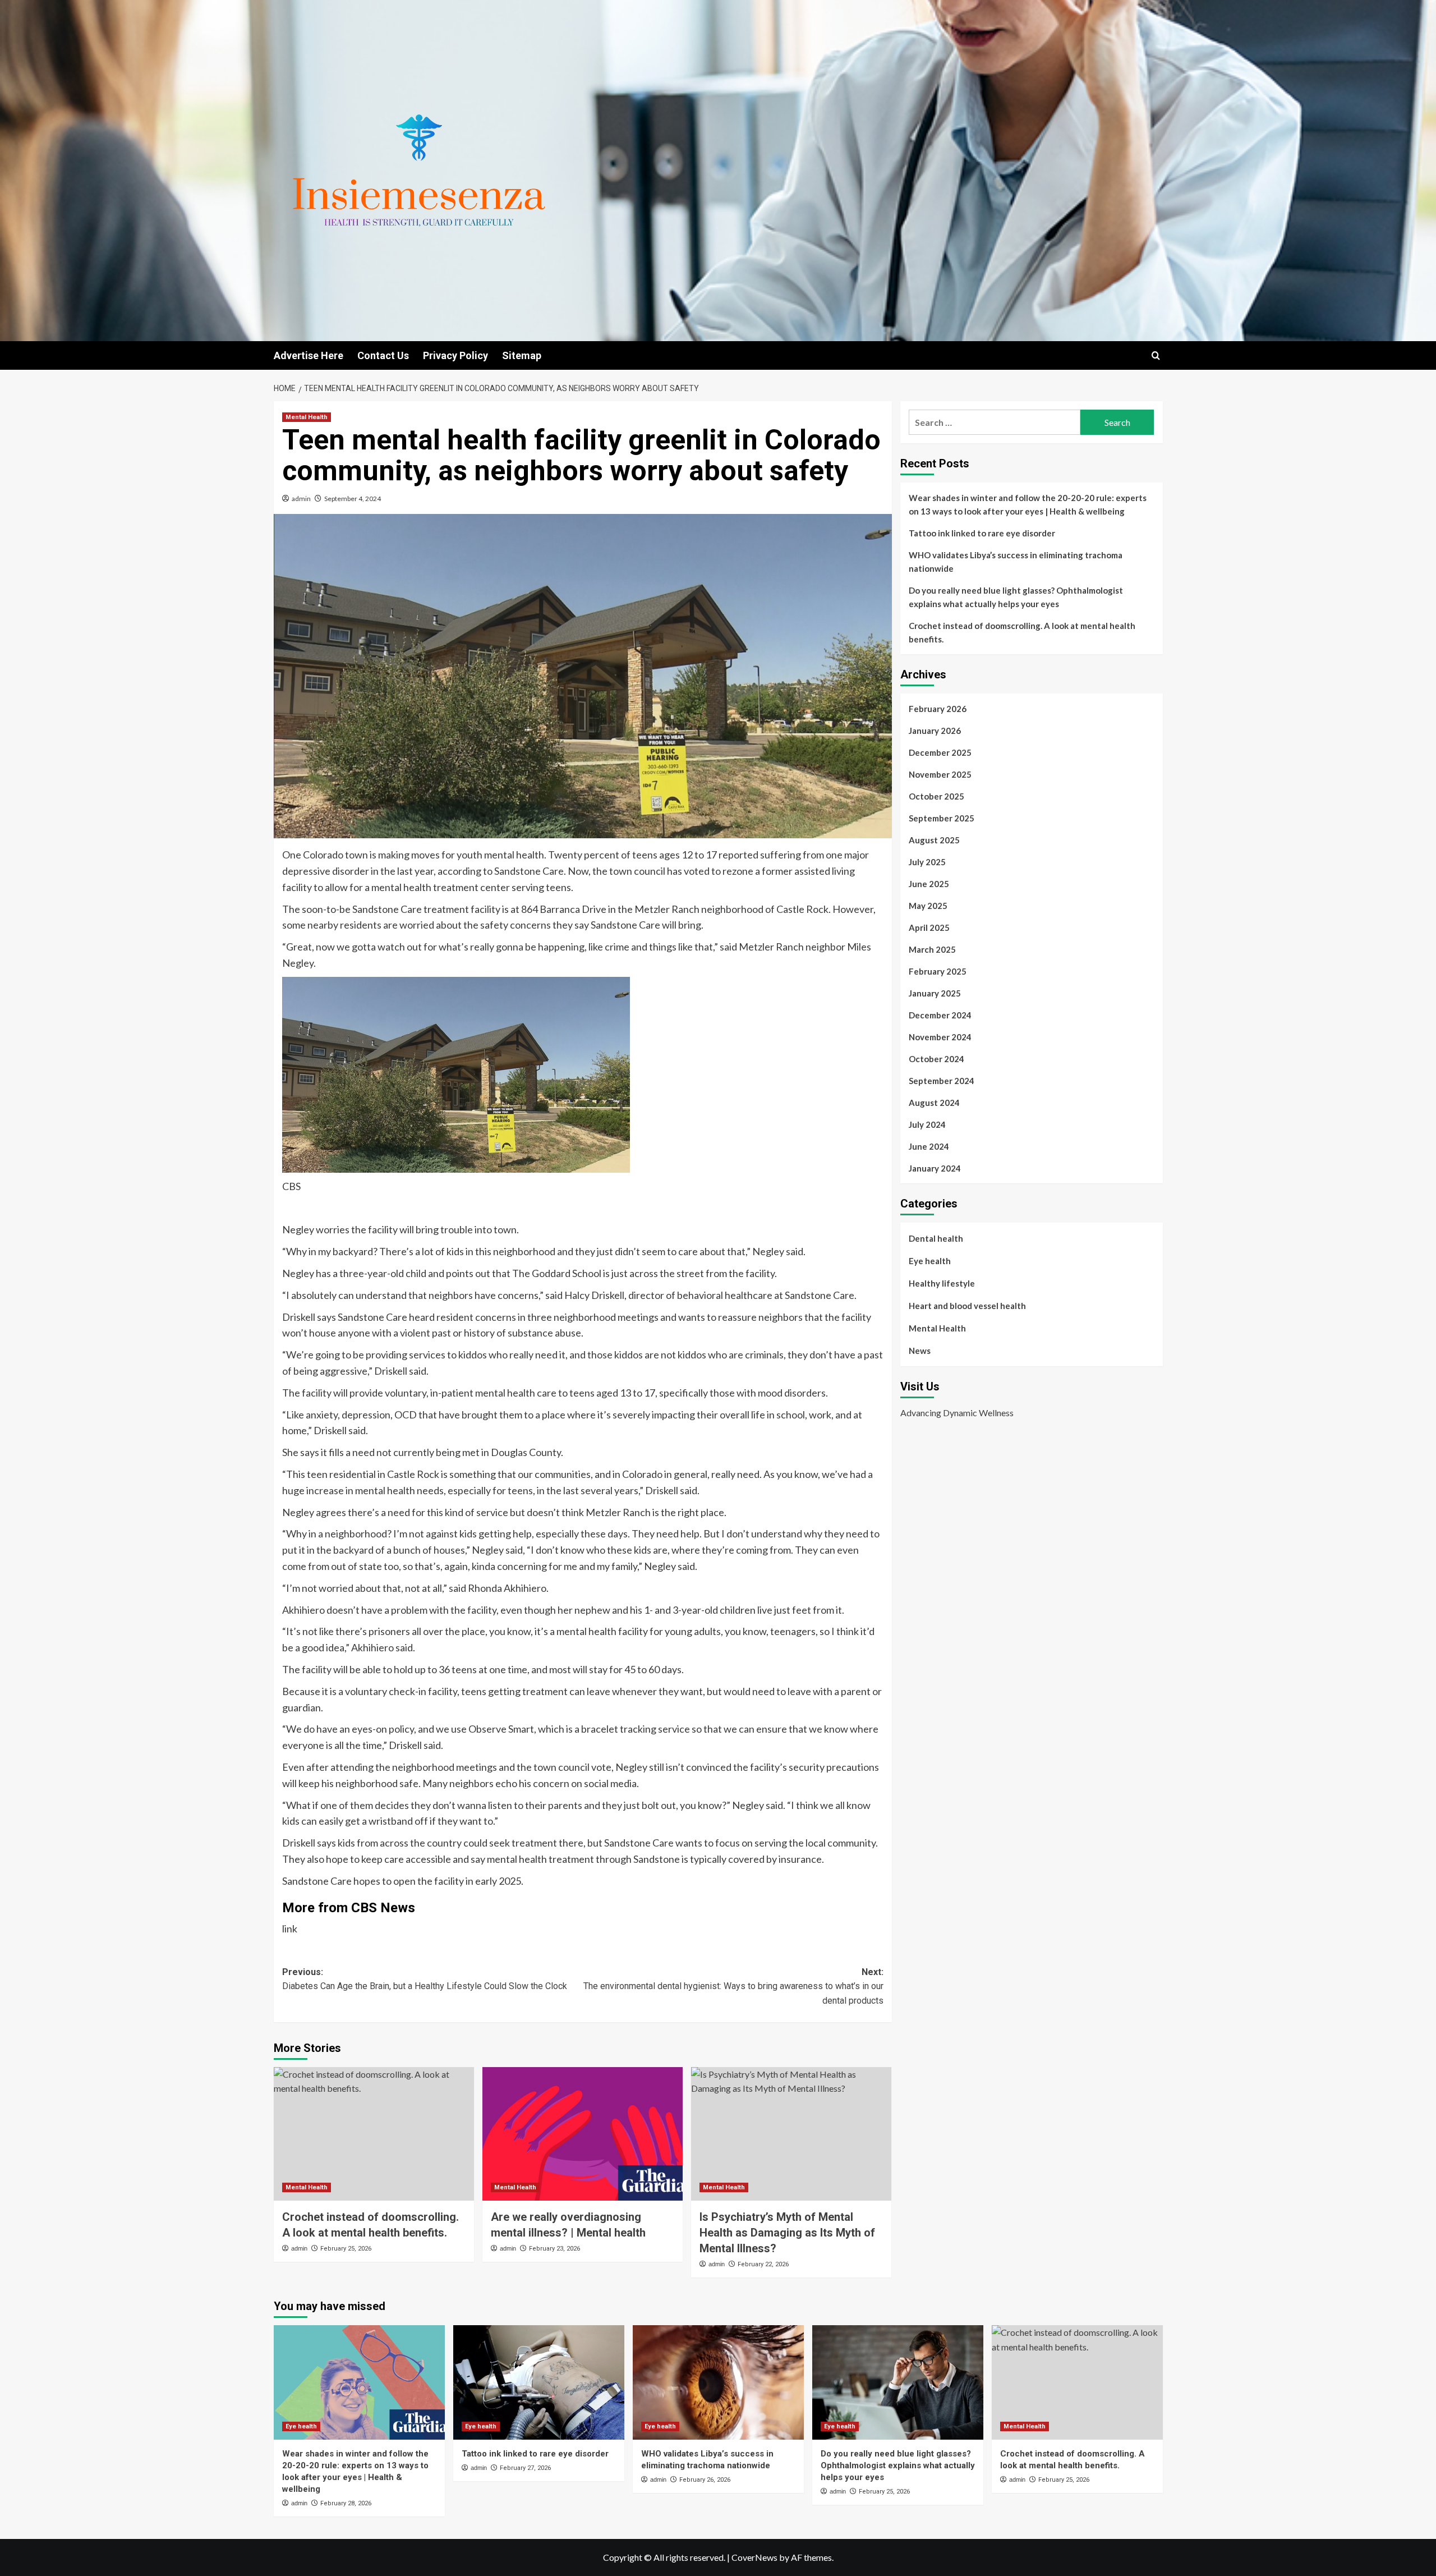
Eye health (930, 1261)
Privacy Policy (455, 355)
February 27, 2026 (525, 2468)
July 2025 (927, 862)
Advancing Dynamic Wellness (957, 1413)
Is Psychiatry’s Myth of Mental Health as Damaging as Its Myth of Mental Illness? (787, 2233)
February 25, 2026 (346, 2249)
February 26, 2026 (705, 2480)
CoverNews (754, 2557)
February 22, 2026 (763, 2264)
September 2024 (942, 1081)
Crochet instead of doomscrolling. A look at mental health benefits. (1022, 632)
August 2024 (934, 1103)
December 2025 (940, 752)
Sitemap (522, 355)
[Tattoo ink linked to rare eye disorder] (539, 2382)
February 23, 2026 (554, 2249)
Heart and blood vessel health (967, 1306)
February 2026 (938, 709)
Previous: (425, 1979)
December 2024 (940, 1015)
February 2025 (938, 971)
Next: (733, 1986)
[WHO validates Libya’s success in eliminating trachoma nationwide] (718, 2382)
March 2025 (932, 949)
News (920, 1351)
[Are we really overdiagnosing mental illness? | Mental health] (583, 2134)
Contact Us (383, 355)
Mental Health (307, 417)
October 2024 (936, 1059)
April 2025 (929, 927)
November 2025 (940, 774)
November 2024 (940, 1037)
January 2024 (935, 1168)
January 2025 (935, 993)
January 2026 (935, 731)
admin (301, 499)
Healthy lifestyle (942, 1283)
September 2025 (942, 818)
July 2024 (927, 1124)
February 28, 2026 (346, 2503)
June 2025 (929, 884)
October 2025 (936, 796)
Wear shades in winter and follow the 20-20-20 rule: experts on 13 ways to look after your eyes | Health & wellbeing (1028, 504)
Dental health (936, 1238)
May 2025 (928, 906)
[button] (1156, 355)
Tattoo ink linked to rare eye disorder (982, 533)
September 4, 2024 (353, 499)
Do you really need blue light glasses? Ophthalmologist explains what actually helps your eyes (1016, 597)
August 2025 (934, 840)
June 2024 (929, 1146)
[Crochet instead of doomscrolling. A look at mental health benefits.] (374, 2134)
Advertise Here (309, 355)
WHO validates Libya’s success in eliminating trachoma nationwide (1016, 562)
